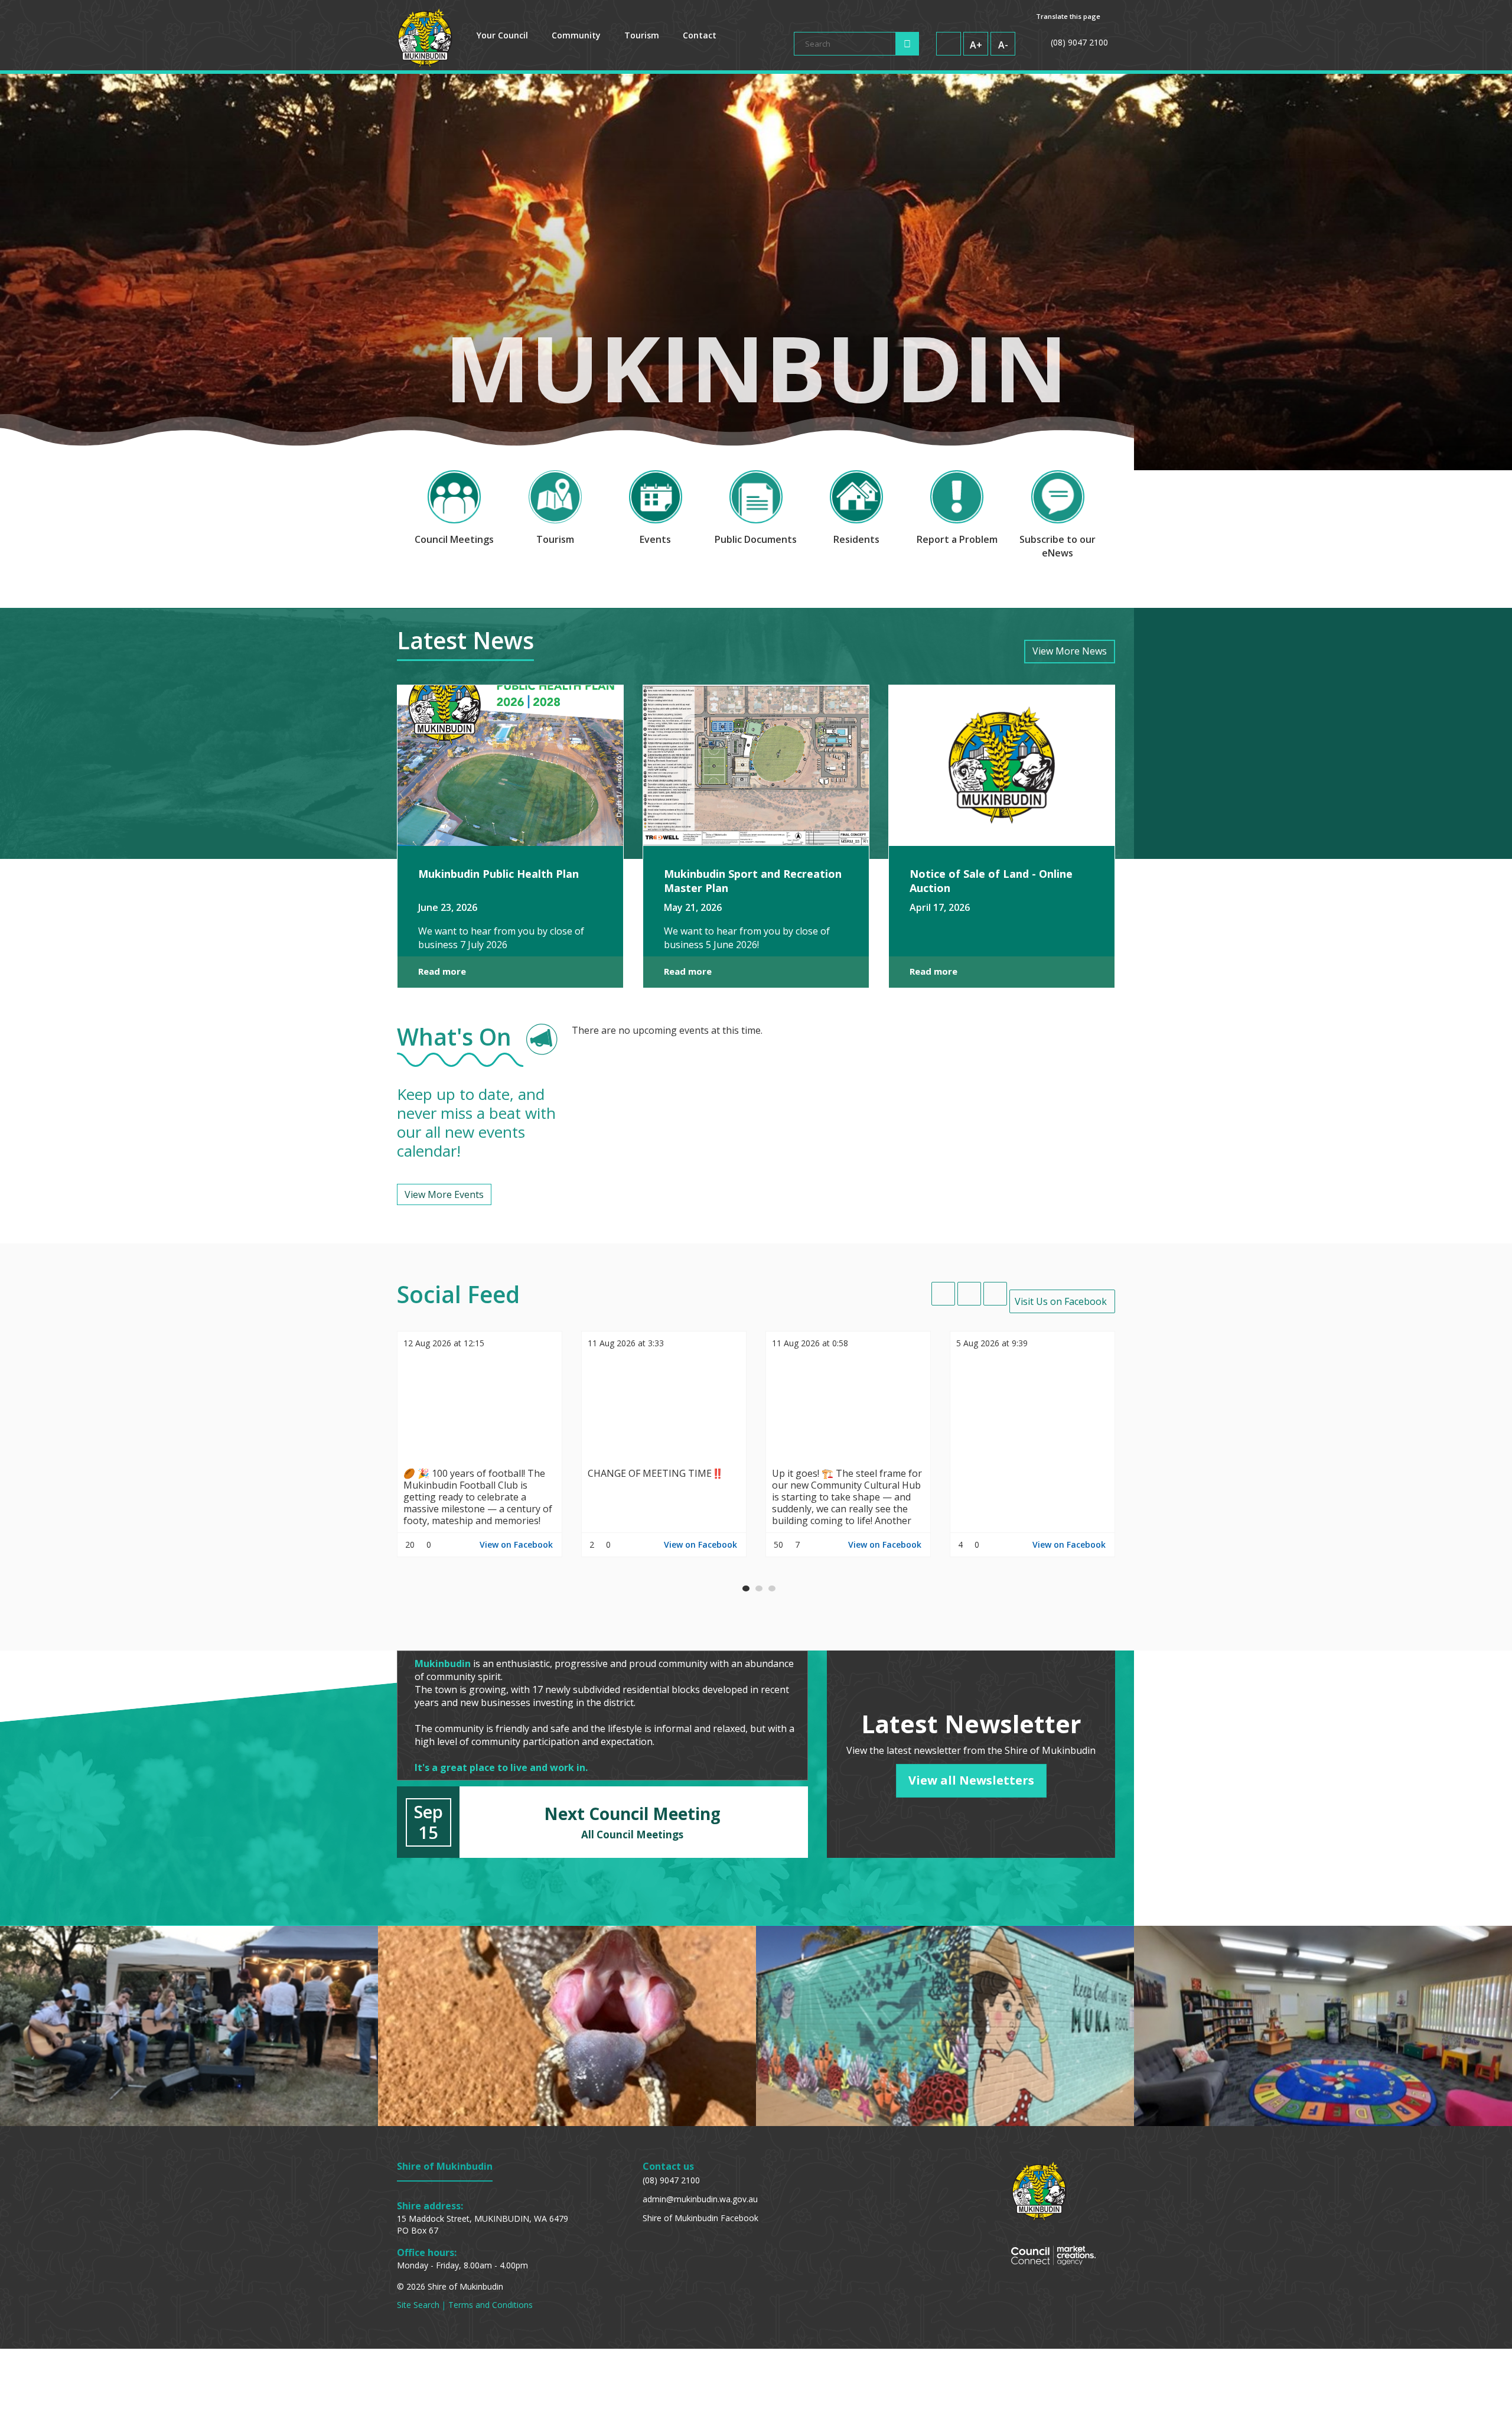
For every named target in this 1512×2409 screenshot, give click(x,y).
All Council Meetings (632, 1835)
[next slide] (995, 1294)
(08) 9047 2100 (671, 2180)
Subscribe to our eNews (1058, 546)
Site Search (418, 2305)
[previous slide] (943, 1294)
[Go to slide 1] (746, 1588)
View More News (1070, 651)
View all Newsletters (971, 1780)
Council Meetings (454, 539)
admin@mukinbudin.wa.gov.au (700, 2199)
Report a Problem (957, 539)
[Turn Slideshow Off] (969, 1294)
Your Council (502, 35)
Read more (442, 971)
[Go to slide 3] (772, 1588)
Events (655, 539)
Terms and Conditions (491, 2305)
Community (576, 35)
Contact (700, 35)
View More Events (444, 1194)
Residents (856, 539)
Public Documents (756, 539)
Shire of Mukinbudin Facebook (700, 2218)
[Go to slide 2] (759, 1588)
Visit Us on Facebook (1061, 1301)
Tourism (642, 35)
